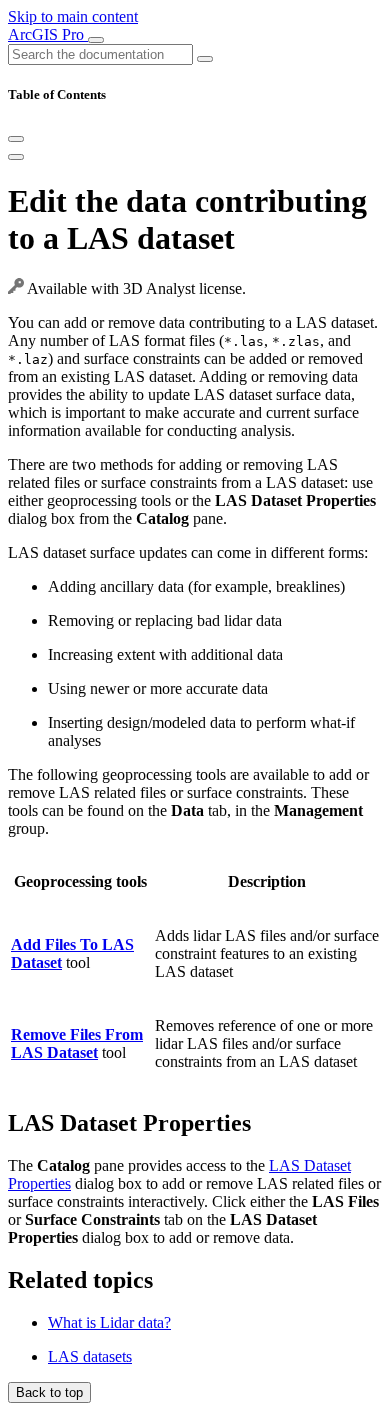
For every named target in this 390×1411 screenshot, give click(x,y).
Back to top (49, 1392)
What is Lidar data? (109, 1322)
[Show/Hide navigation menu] (96, 40)
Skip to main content (73, 16)
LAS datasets (90, 1356)
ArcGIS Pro (48, 34)
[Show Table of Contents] (16, 157)
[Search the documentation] (205, 59)
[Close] (16, 139)
